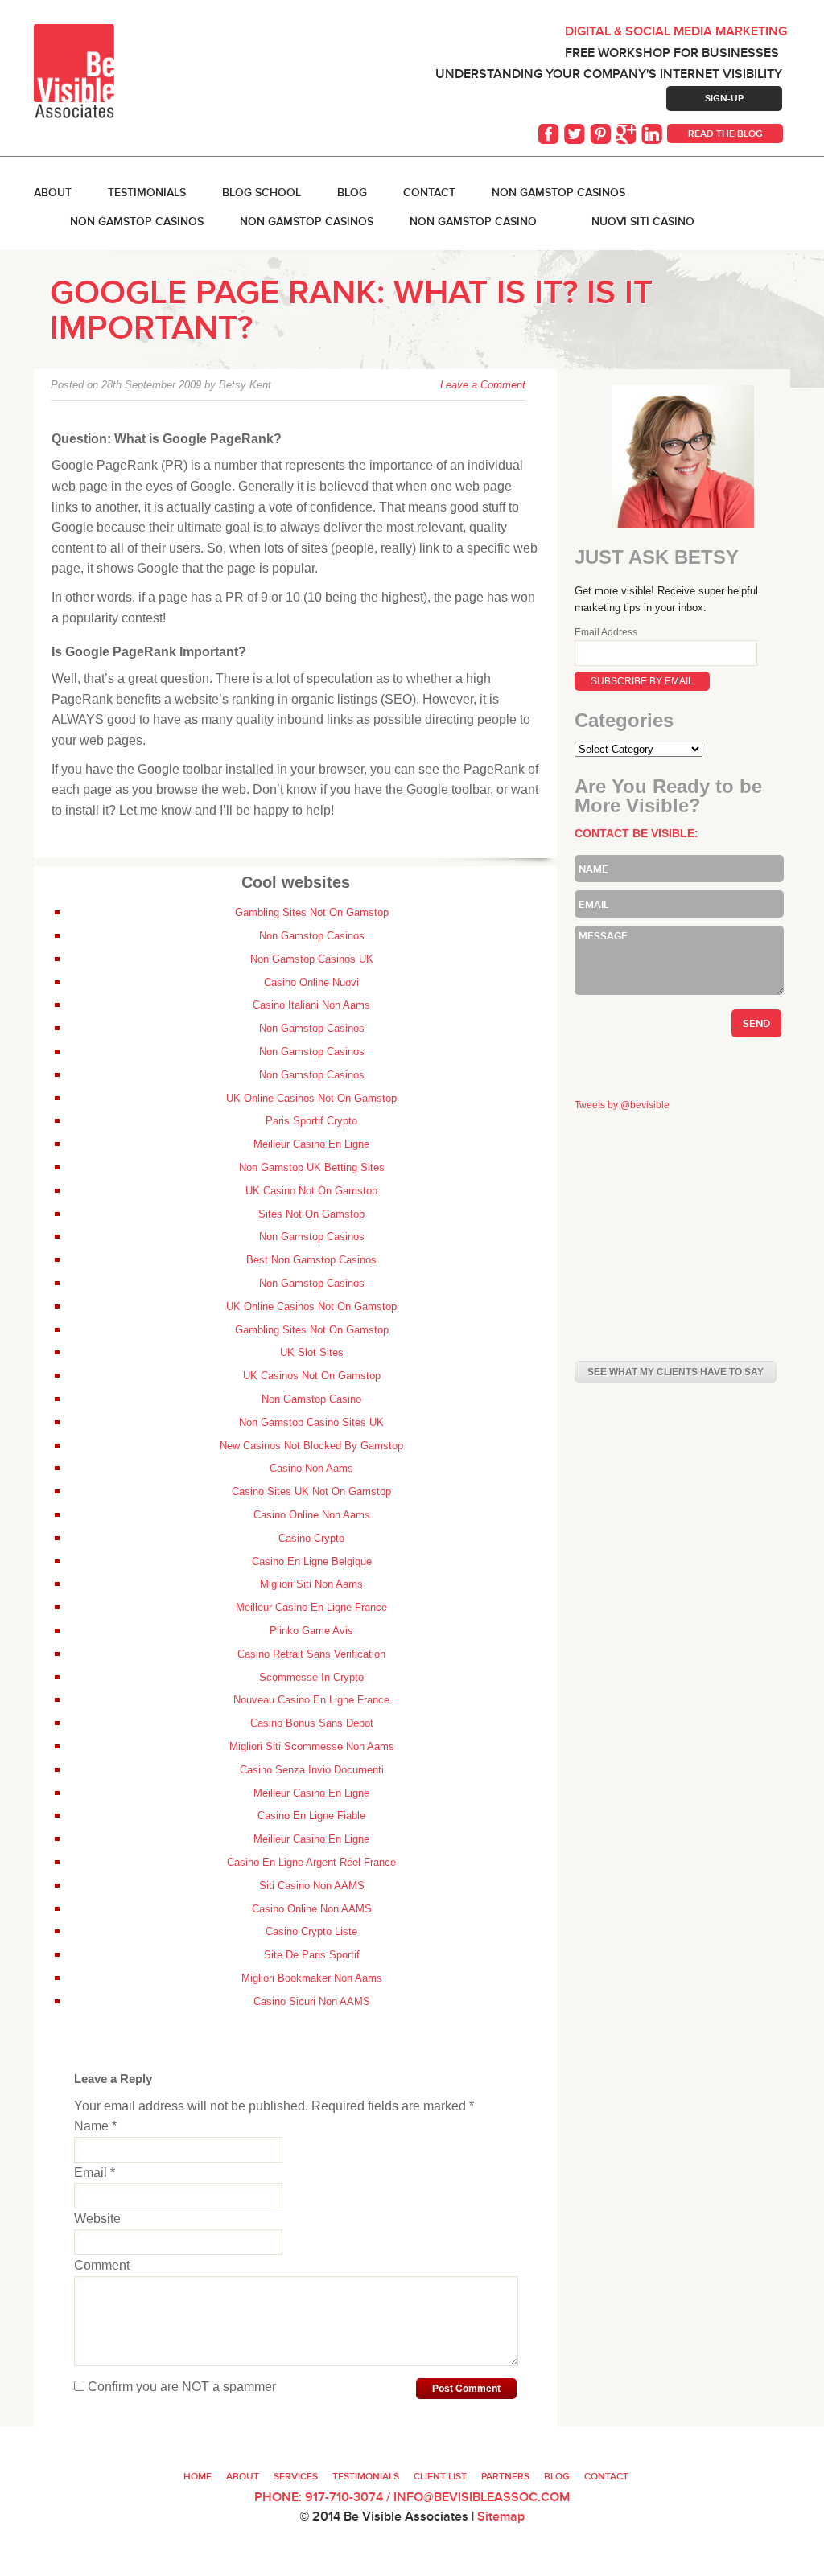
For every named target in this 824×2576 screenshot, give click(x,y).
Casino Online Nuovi (311, 982)
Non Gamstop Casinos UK (312, 959)
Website (97, 2219)
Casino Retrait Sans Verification (311, 1654)
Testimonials (147, 192)
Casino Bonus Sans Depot (312, 1723)
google (628, 134)
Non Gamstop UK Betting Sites (312, 1167)
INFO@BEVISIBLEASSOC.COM (482, 2497)
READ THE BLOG (725, 134)
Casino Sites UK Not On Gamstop (311, 1491)
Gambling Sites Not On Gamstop (312, 912)
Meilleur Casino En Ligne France (311, 1607)
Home (198, 2476)
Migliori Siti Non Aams (311, 1584)
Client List (440, 2476)
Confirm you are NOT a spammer (180, 2387)
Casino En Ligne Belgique (312, 1561)
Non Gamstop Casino (473, 221)
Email (95, 2173)
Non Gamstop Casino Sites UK (311, 1422)
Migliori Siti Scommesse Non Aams (312, 1746)
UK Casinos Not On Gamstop (312, 1376)
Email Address (606, 632)
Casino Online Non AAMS (312, 1909)
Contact (429, 192)
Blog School (262, 192)
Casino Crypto (311, 1538)
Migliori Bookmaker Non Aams (312, 1978)
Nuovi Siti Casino (643, 221)
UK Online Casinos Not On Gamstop (311, 1098)
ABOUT (53, 192)
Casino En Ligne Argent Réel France (311, 1862)
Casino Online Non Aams (312, 1515)
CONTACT (606, 2476)
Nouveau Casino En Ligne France (311, 1700)
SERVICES (296, 2476)
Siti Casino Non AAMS (312, 1886)
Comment (102, 2265)
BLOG (352, 192)
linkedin (653, 134)
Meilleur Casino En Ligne (311, 1144)
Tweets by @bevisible (622, 1105)
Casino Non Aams (311, 1468)
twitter (576, 134)
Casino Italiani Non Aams (311, 1005)
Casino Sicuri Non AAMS (312, 2001)
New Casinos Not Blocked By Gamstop (311, 1446)
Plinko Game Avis (311, 1631)
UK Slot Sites (312, 1352)
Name (95, 2126)
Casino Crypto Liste (311, 1931)
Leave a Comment (483, 385)
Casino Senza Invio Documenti (312, 1770)
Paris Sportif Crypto (311, 1121)
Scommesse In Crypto (311, 1677)
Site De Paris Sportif (312, 1955)
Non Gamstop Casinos (558, 192)
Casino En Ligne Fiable (311, 1816)
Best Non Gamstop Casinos (311, 1260)
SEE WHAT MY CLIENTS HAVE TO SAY (676, 1372)
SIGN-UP (724, 98)
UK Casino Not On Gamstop (311, 1191)
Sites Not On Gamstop (311, 1214)
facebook (550, 134)
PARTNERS (505, 2476)
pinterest (602, 134)
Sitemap (501, 2516)
